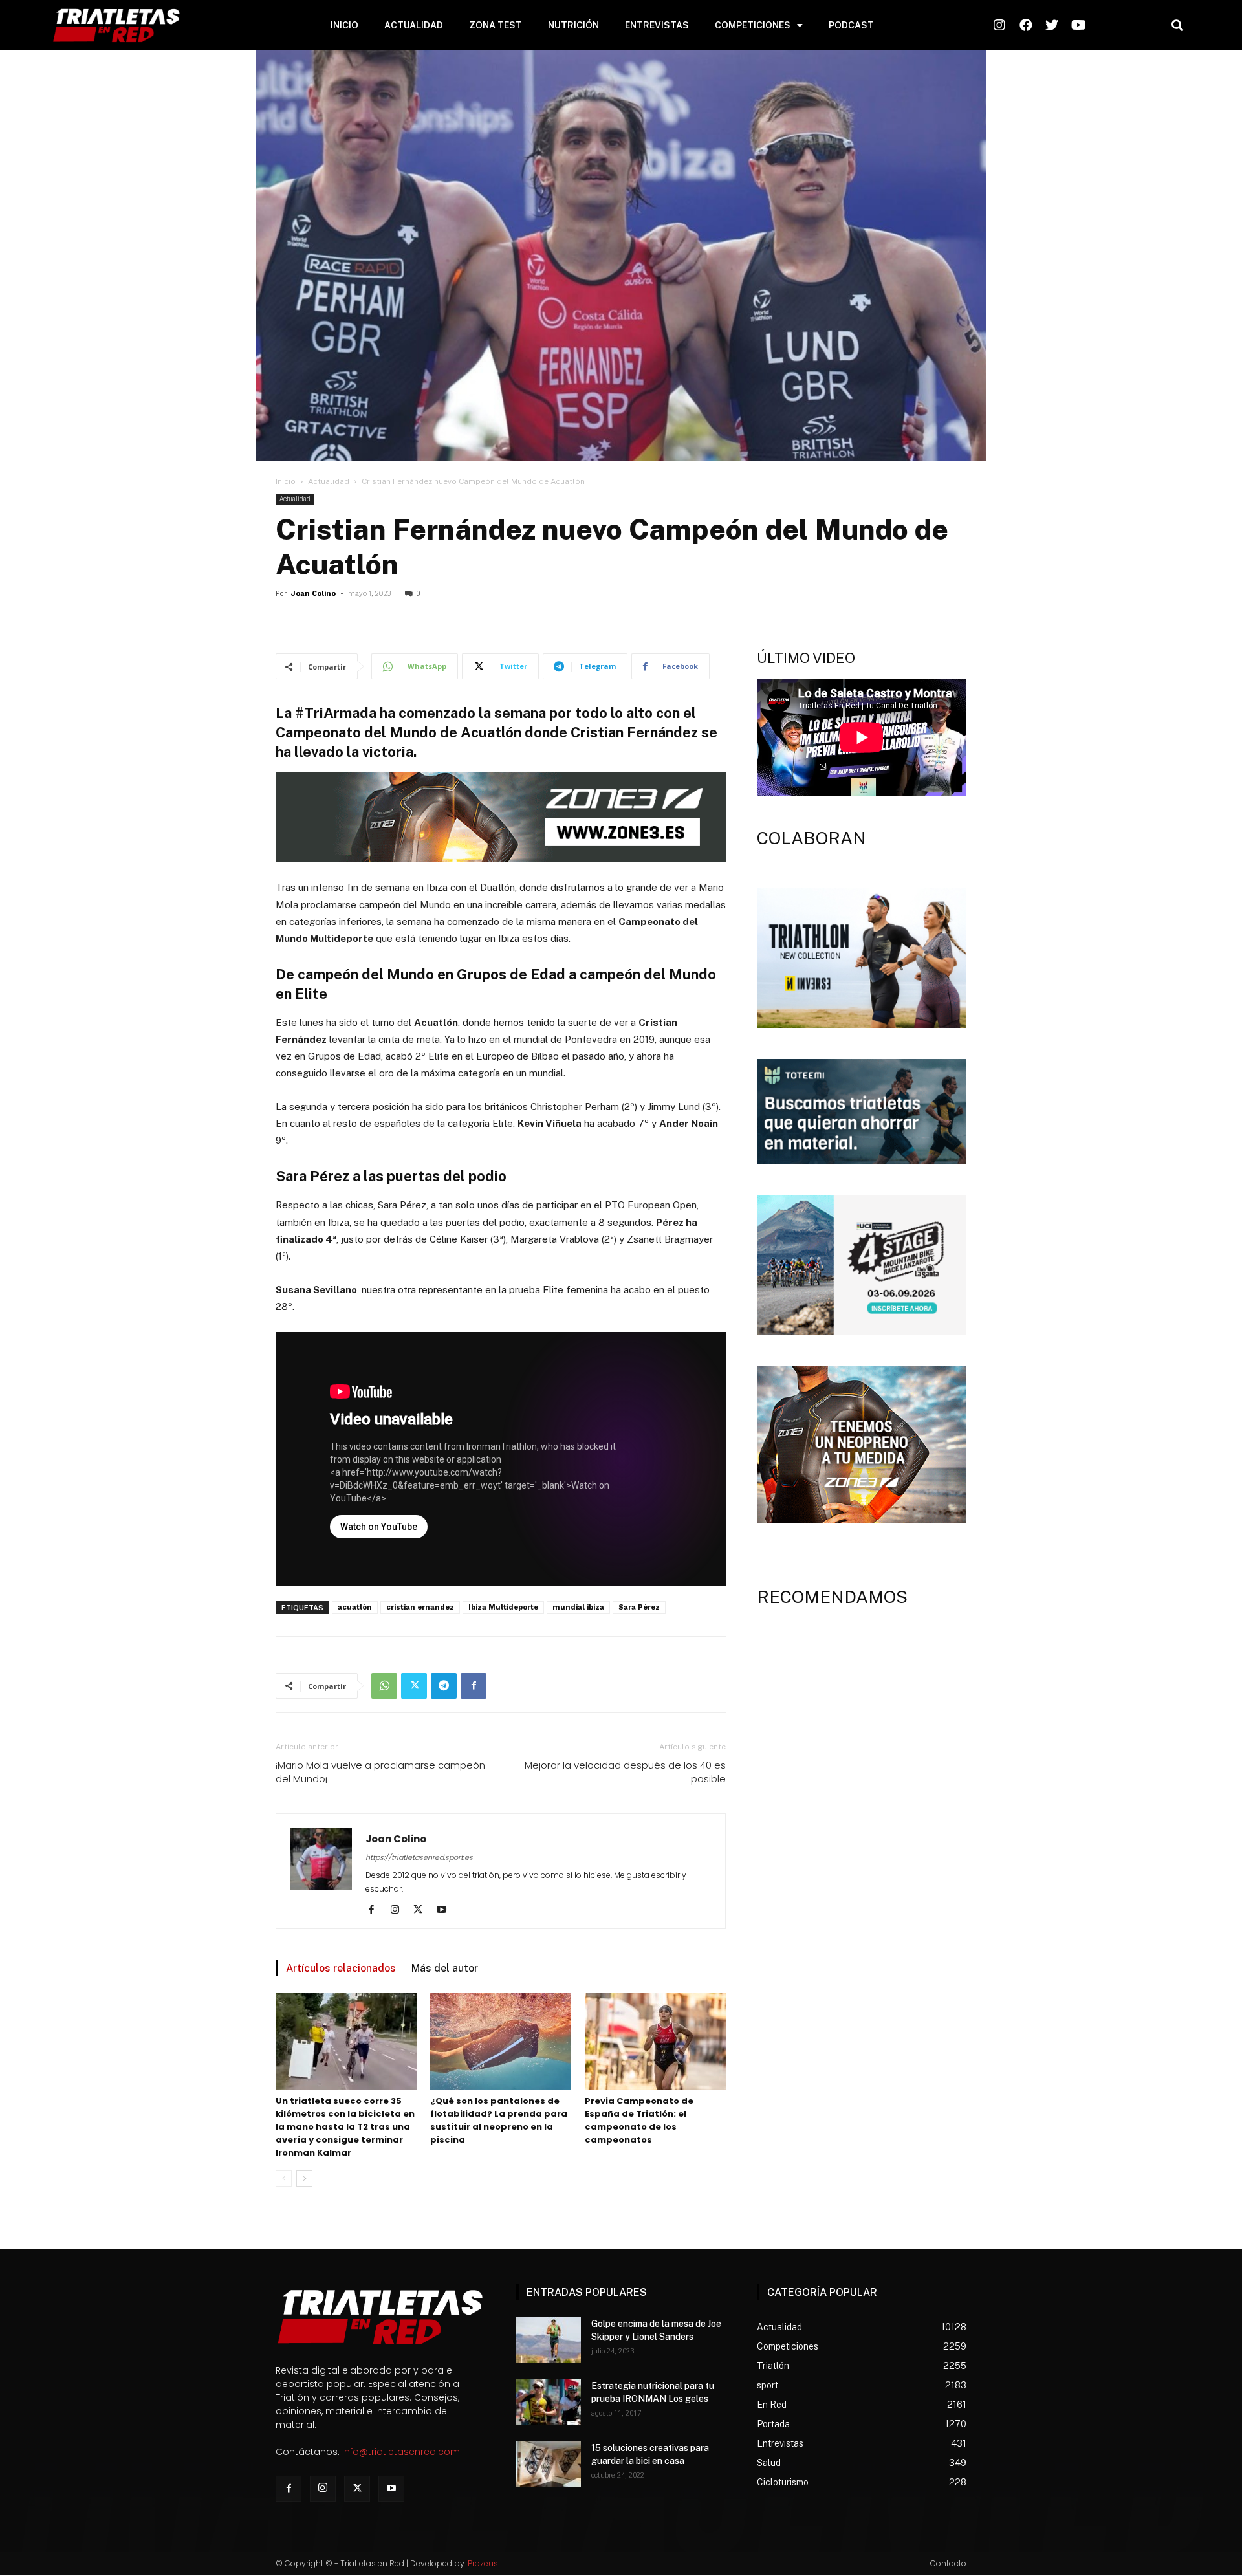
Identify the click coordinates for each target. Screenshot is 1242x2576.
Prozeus (483, 2563)
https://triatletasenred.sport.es (419, 1857)
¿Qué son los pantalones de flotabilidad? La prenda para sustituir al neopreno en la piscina (499, 2120)
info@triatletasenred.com (401, 2452)
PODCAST (851, 25)
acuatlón (355, 1607)
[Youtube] (446, 1910)
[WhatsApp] (384, 1686)
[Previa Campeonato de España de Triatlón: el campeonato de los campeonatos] (655, 2042)
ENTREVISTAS (657, 25)
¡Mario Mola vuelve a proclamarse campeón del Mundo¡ (380, 1772)
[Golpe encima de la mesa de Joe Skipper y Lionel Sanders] (549, 2340)
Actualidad (329, 481)
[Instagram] (399, 1910)
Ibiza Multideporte (503, 1607)
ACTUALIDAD (414, 25)
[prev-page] (284, 2178)
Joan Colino (313, 594)
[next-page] (304, 2178)
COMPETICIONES (753, 25)
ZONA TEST (496, 25)
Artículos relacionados (341, 1968)
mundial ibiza (578, 1607)
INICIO (344, 25)
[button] (1177, 26)
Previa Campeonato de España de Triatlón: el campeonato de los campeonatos (639, 2120)
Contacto (948, 2563)
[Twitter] (414, 1686)
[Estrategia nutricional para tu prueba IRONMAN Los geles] (549, 2402)
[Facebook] (474, 1686)
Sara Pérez (639, 1607)
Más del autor (445, 1968)
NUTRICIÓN (573, 25)
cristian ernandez (420, 1607)
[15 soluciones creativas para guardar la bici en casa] (549, 2464)
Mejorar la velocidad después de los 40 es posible (625, 1772)
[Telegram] (444, 1686)
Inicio (286, 481)
